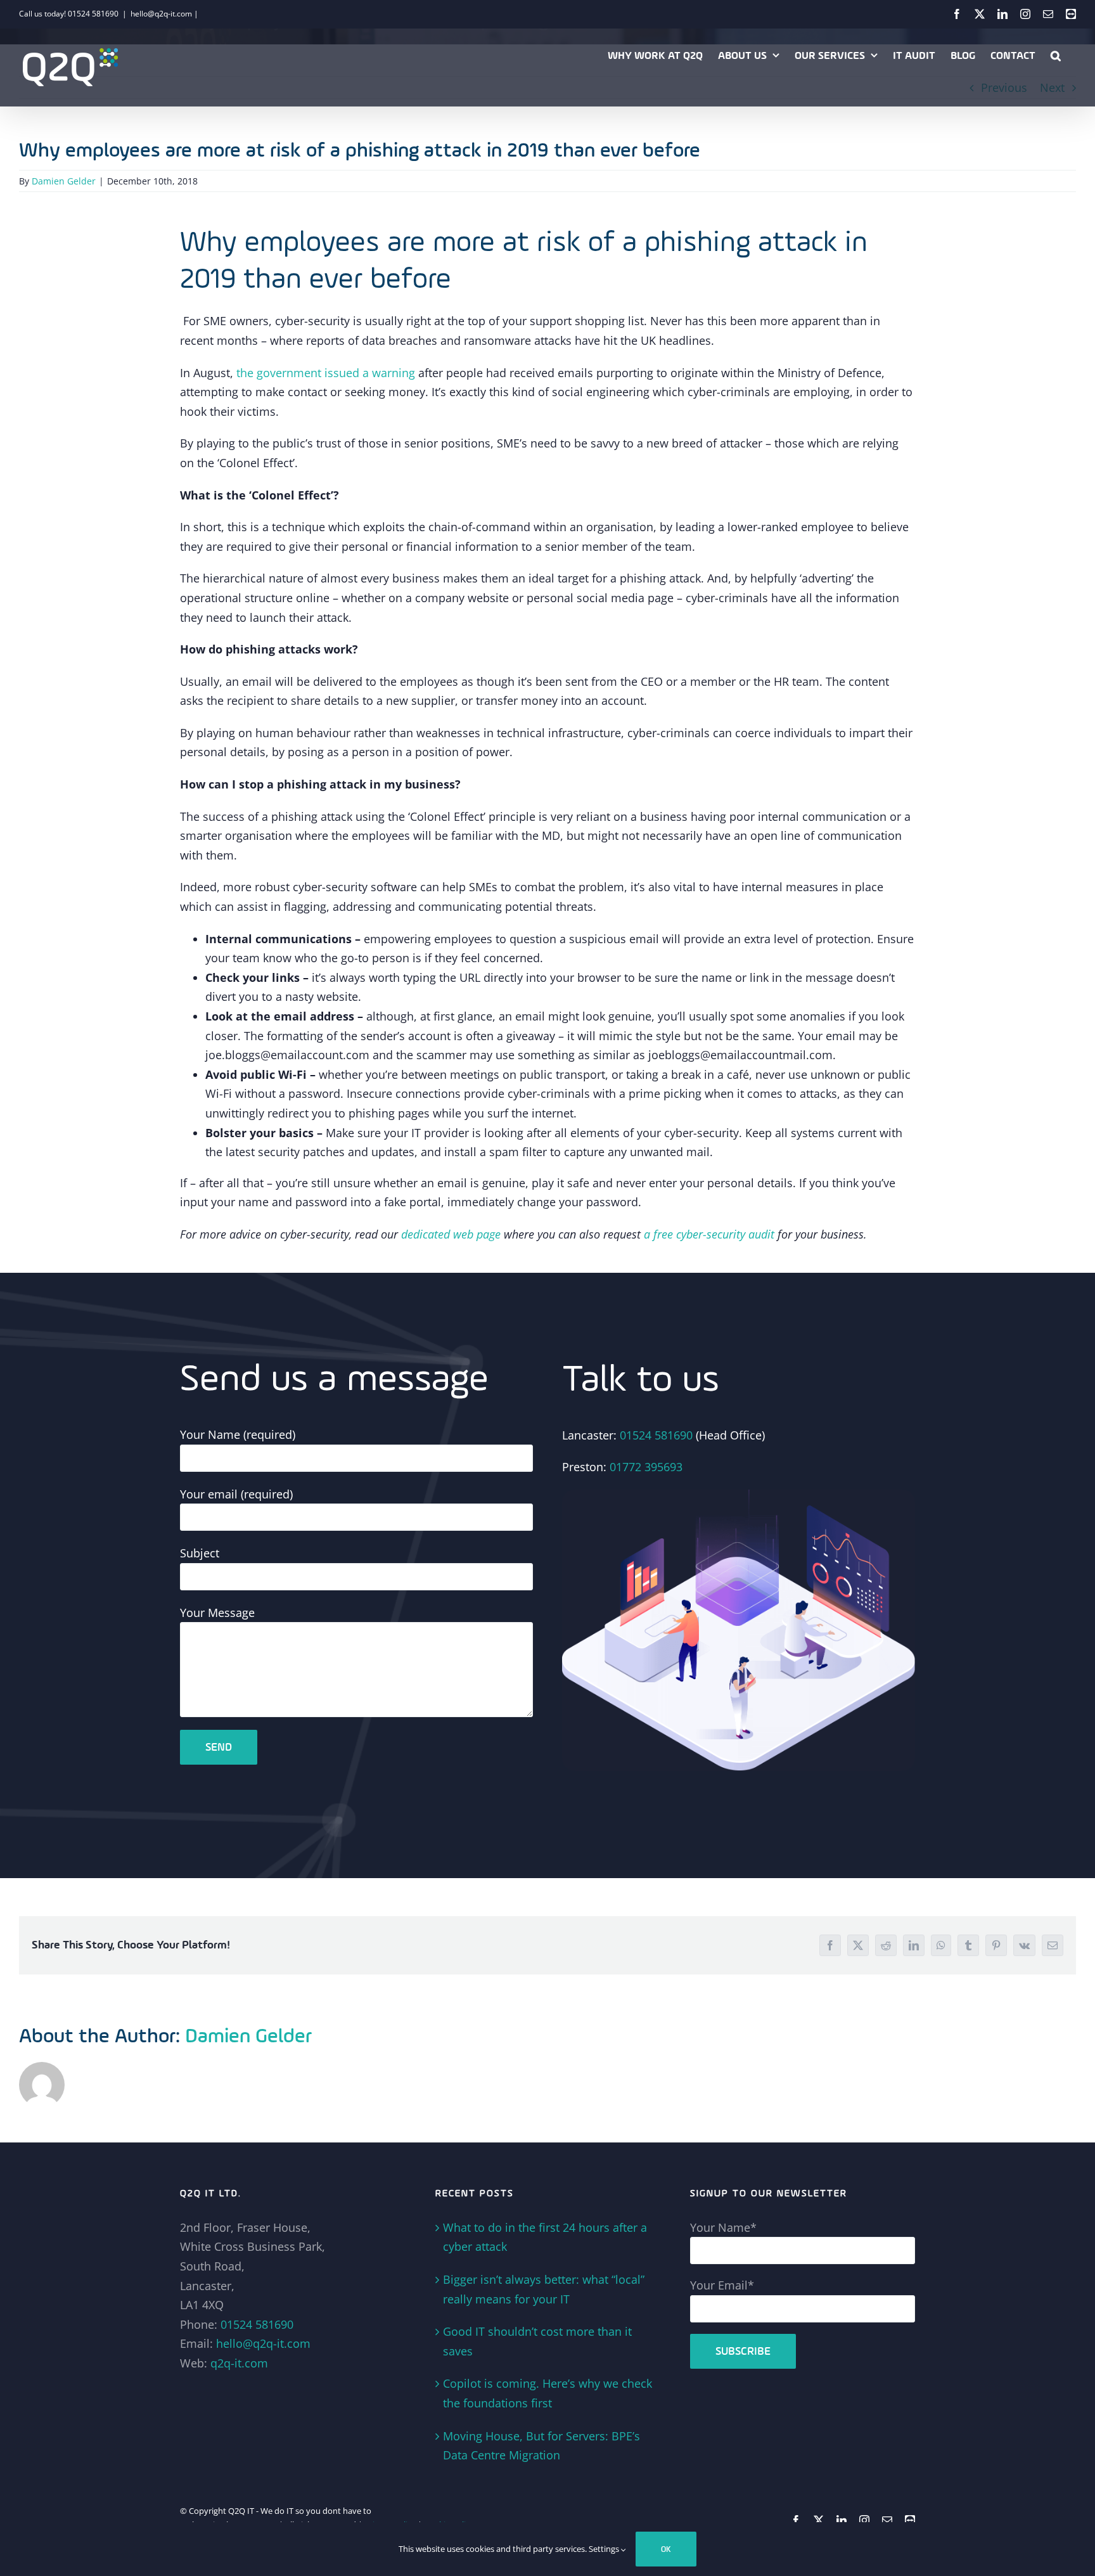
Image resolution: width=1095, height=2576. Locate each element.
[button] (1056, 55)
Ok (666, 2549)
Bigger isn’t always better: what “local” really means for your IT (544, 2289)
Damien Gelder (64, 181)
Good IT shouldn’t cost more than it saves (537, 2341)
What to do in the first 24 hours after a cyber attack (545, 2237)
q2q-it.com (239, 2363)
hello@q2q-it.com (263, 2343)
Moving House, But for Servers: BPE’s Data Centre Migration (541, 2446)
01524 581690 (656, 1435)
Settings (605, 2549)
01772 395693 (646, 1467)
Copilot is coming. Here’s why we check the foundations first (547, 2393)
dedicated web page (451, 1234)
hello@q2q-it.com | (164, 14)
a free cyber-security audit (709, 1234)
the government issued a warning (326, 373)
